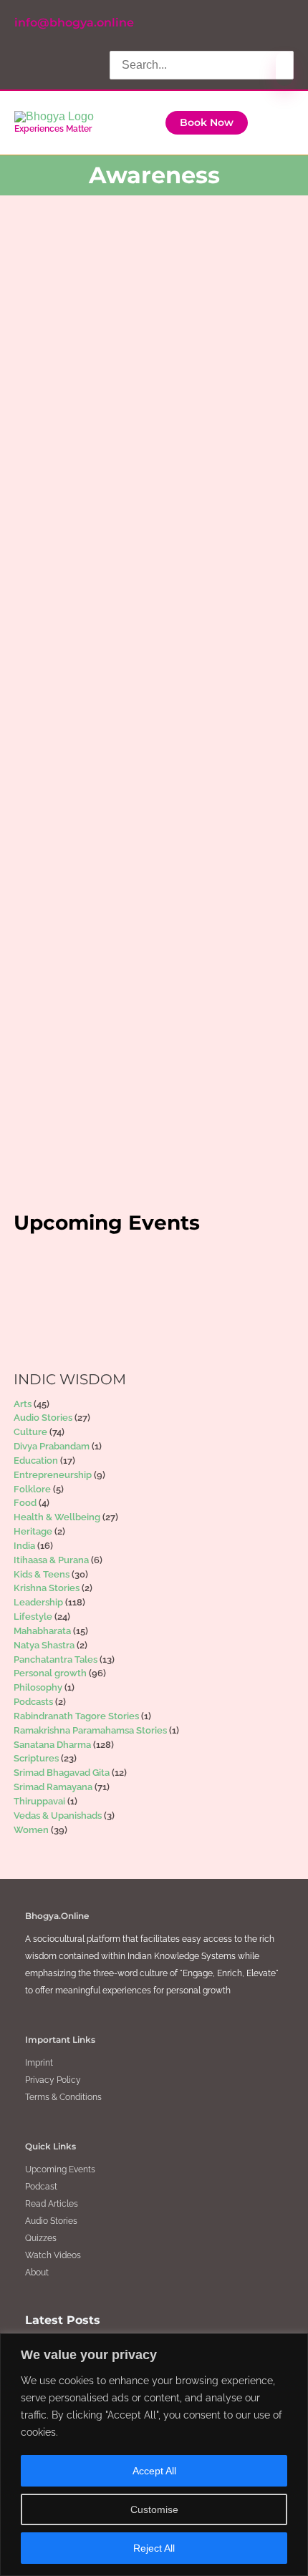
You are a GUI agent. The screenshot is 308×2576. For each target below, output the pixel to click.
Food (25, 1503)
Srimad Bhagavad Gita (62, 1773)
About (37, 2273)
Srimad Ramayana (159, 555)
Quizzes (41, 2238)
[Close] (293, 2346)
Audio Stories (43, 1418)
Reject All (154, 2548)
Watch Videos (53, 2255)
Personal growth (86, 555)
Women (223, 714)
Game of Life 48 (124, 524)
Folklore (32, 1489)
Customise (154, 2509)
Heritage (124, 413)
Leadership (181, 714)
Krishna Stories (47, 1588)
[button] (207, 123)
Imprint (39, 2063)
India (144, 714)
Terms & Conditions (63, 2097)
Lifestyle (152, 974)
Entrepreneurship (53, 1475)
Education (36, 1460)
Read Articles (52, 2204)
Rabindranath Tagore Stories (76, 1716)
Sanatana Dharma (123, 1132)
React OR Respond (137, 942)
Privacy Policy (53, 2080)
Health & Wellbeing (92, 714)
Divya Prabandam (52, 1446)
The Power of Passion (148, 811)
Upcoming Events (60, 2169)
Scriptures (153, 425)
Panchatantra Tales (56, 1659)
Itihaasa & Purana (51, 1560)
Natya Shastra (174, 413)
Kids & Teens (42, 1574)
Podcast (41, 2187)
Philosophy (107, 425)
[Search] (284, 69)
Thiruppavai (39, 1801)
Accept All (154, 2471)
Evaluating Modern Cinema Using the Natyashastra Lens (138, 354)
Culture (88, 413)
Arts (62, 413)
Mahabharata (42, 1631)
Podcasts (33, 1702)
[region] (154, 2455)
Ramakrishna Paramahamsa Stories (90, 1730)
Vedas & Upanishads (58, 1816)
